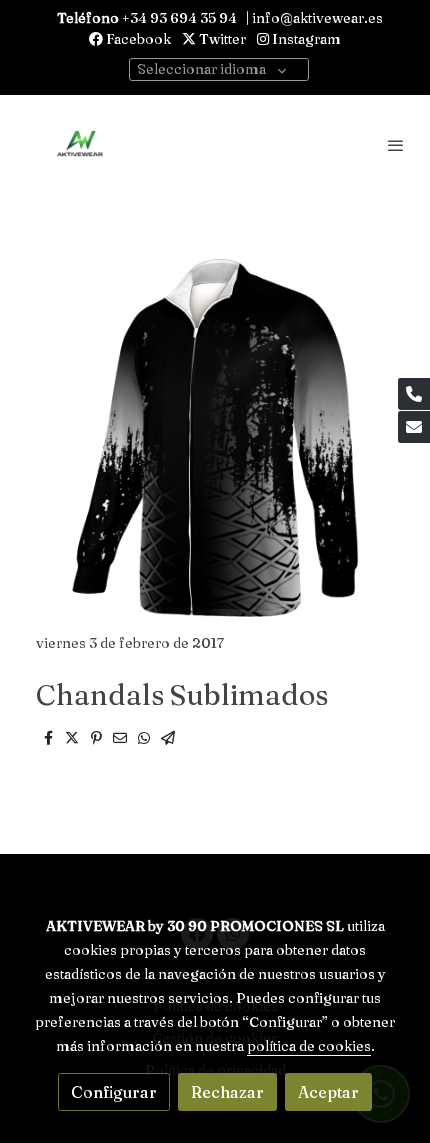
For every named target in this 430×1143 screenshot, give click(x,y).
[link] (80, 145)
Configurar (114, 1092)
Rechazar (227, 1092)
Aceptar (328, 1092)
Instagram (305, 39)
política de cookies (309, 1046)
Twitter (221, 39)
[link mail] (414, 427)
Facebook (137, 39)
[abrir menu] (396, 145)
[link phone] (414, 394)
